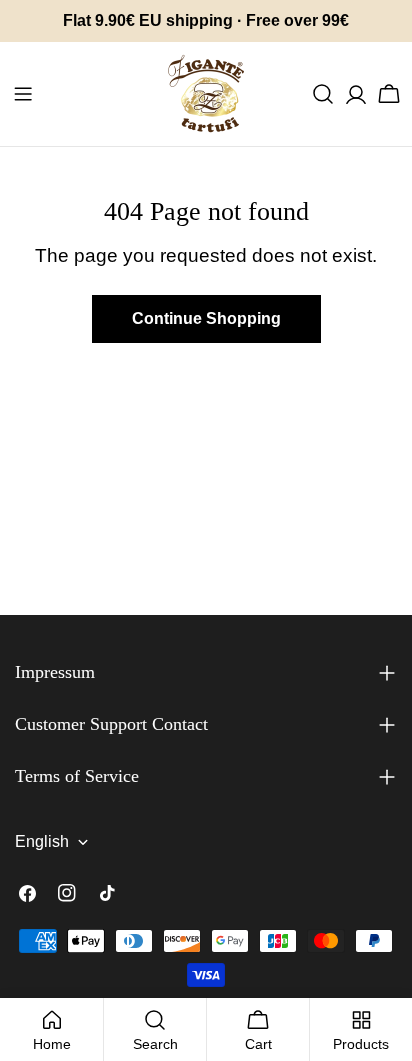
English (42, 841)
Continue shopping (206, 318)
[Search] (323, 94)
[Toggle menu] (23, 94)
